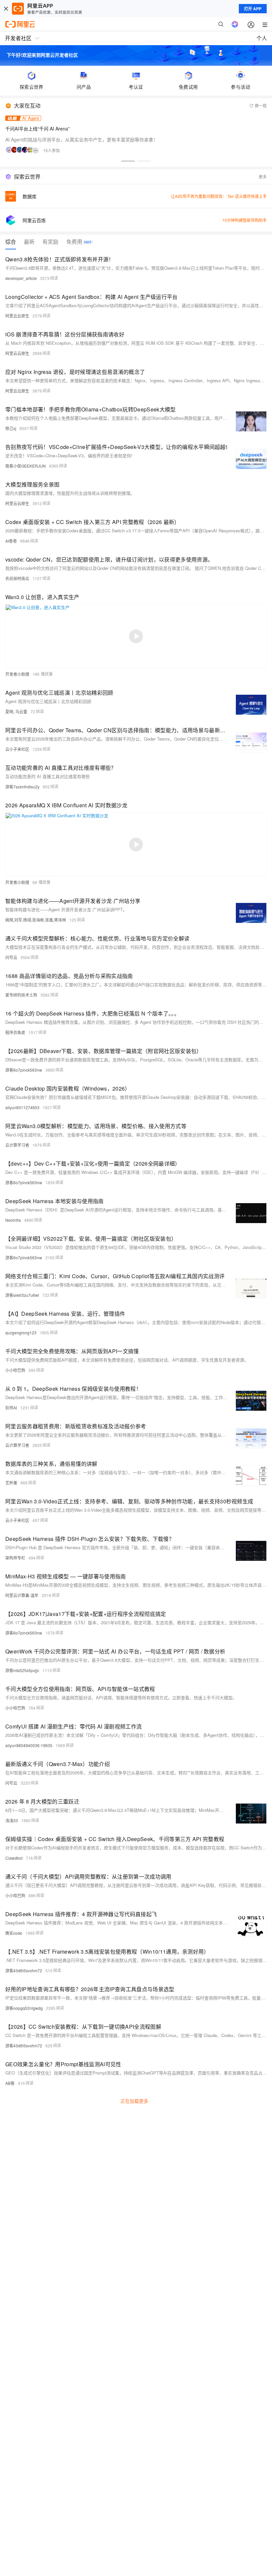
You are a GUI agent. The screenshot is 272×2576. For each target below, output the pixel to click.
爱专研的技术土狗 (21, 995)
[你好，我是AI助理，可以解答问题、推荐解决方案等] (235, 24)
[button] (128, 161)
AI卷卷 (11, 541)
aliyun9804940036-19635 (29, 1745)
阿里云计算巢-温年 (22, 1595)
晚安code (14, 1933)
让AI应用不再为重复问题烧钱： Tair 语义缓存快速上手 (219, 196)
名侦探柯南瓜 (17, 578)
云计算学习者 (17, 1145)
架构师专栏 (15, 1558)
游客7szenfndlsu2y (22, 787)
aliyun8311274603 (22, 1107)
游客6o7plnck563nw (24, 1070)
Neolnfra (13, 1220)
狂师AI (11, 1408)
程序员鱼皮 (15, 1032)
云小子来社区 (17, 749)
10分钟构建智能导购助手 (244, 220)
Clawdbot (14, 1858)
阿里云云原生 (17, 316)
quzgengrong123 (21, 1332)
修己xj (11, 428)
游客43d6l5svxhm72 (24, 1970)
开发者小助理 (17, 674)
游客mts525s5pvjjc (22, 1670)
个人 (262, 38)
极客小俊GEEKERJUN (26, 466)
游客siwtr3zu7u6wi (22, 1295)
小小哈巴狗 (15, 1370)
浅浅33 (12, 1820)
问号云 (11, 957)
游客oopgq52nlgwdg (24, 2008)
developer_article (21, 278)
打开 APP (253, 9)
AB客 (10, 2083)
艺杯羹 (11, 1483)
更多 (263, 177)
